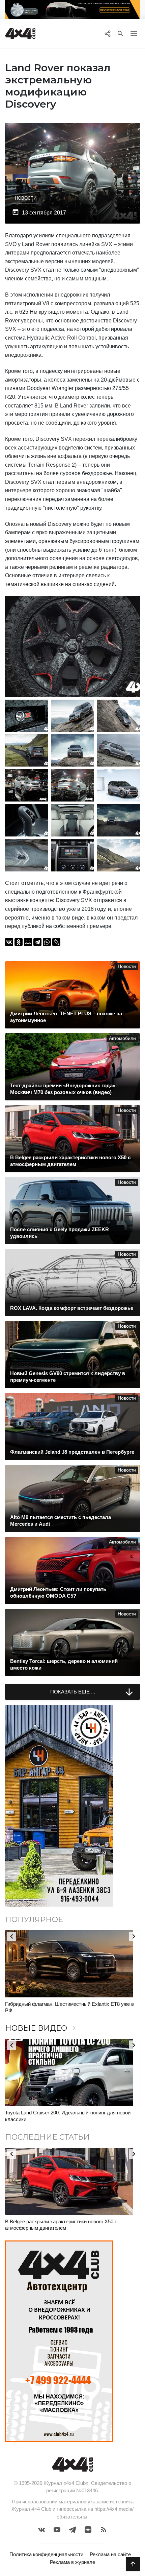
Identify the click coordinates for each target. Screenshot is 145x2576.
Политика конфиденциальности (46, 2554)
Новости (26, 198)
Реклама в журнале (72, 2562)
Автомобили (122, 1038)
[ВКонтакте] (9, 942)
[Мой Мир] (28, 942)
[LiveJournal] (56, 942)
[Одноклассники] (19, 942)
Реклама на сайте (110, 2554)
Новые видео (41, 2028)
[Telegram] (37, 942)
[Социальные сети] (107, 34)
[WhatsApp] (47, 942)
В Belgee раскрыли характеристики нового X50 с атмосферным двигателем (61, 2225)
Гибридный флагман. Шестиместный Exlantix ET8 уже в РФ (69, 2007)
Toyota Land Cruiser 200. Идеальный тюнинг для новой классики (68, 2116)
